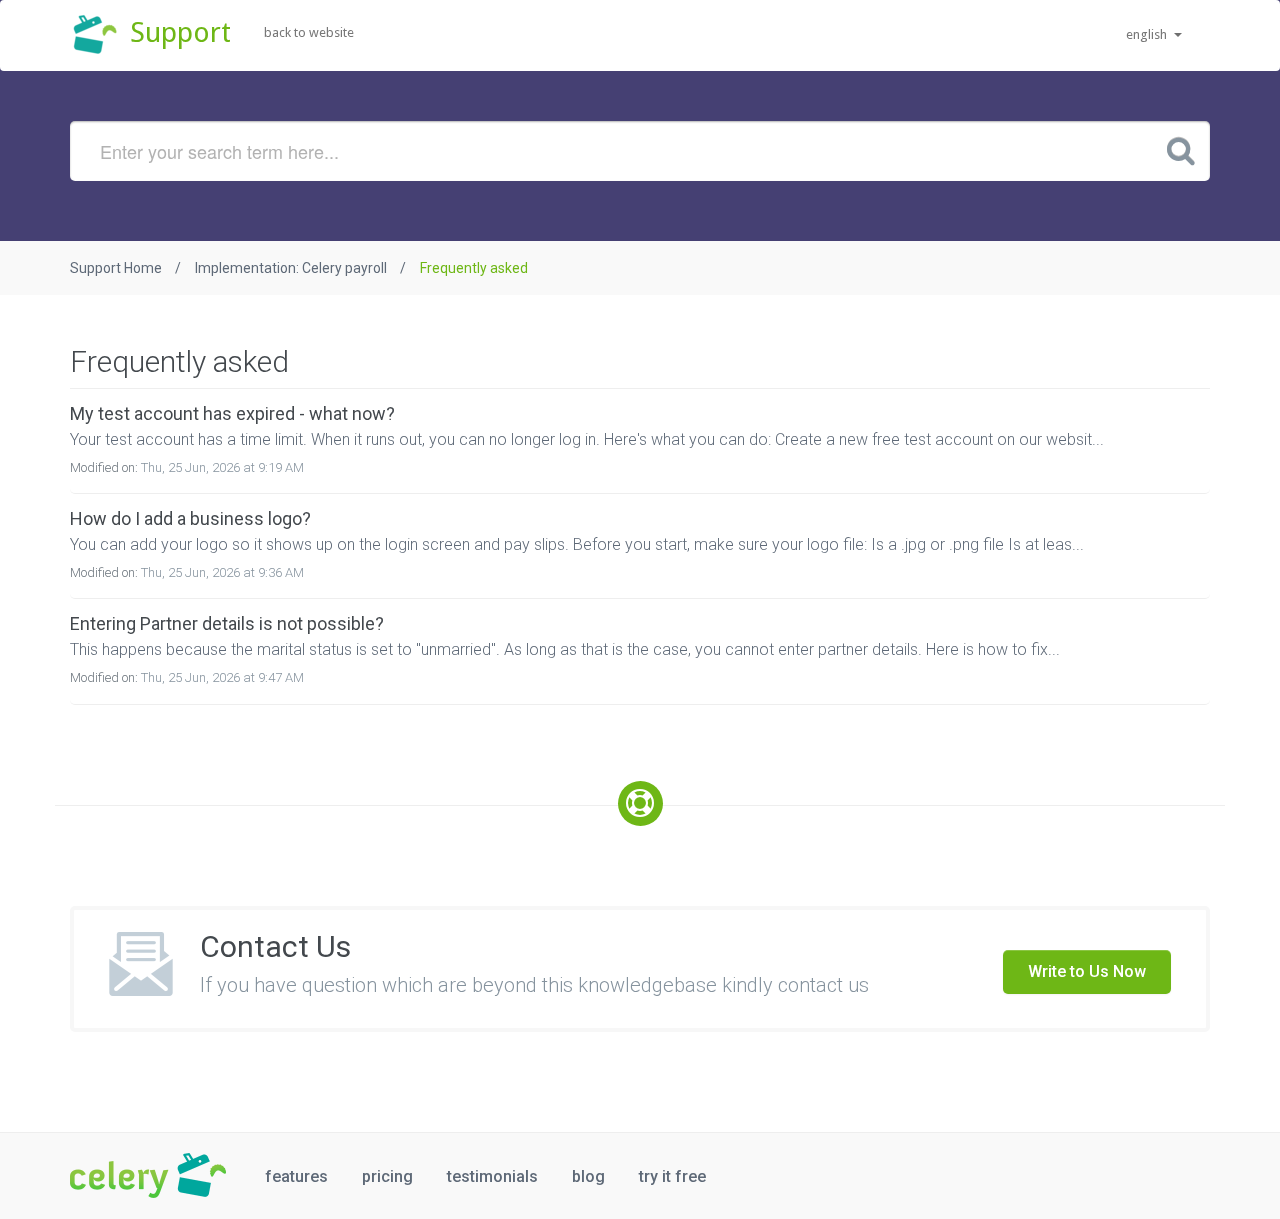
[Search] (1181, 150)
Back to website (309, 32)
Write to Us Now (1087, 971)
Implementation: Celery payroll (291, 268)
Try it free (672, 1176)
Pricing (387, 1176)
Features (296, 1176)
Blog (588, 1176)
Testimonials (492, 1176)
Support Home (116, 268)
